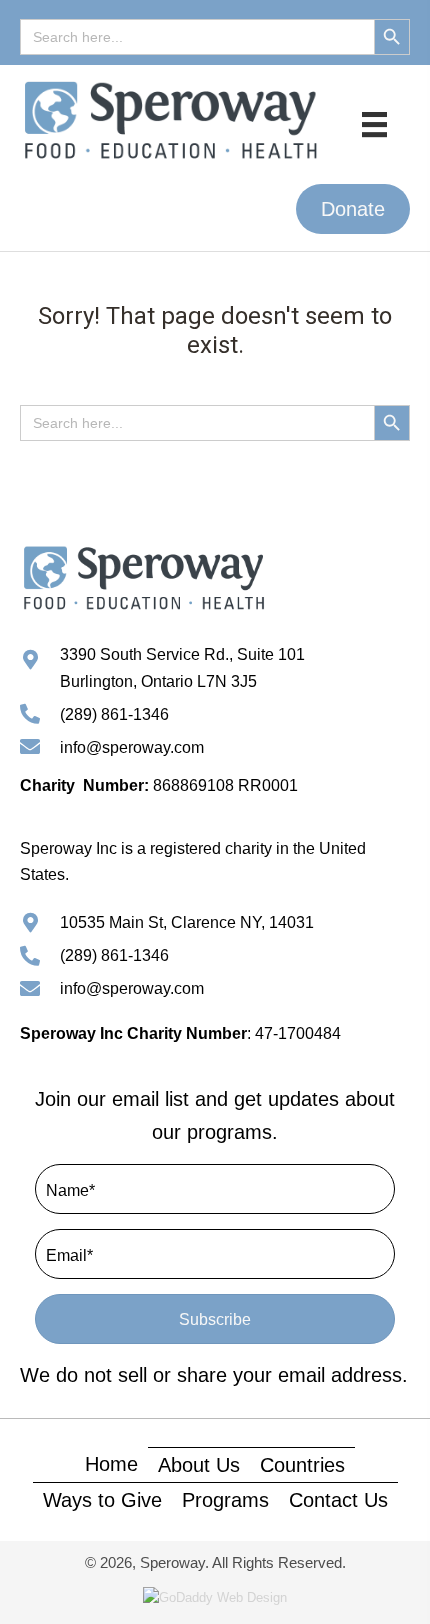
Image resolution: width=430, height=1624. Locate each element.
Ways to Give (102, 1500)
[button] (353, 209)
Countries (302, 1465)
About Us (199, 1465)
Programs (225, 1500)
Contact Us (338, 1500)
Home (111, 1464)
